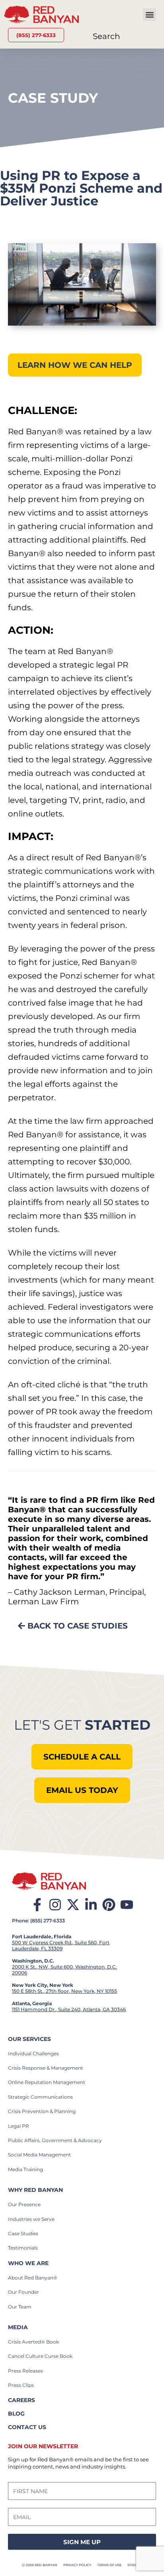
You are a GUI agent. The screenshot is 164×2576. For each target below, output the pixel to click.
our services (29, 2039)
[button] (149, 15)
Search (106, 36)
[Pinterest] (109, 1905)
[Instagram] (55, 1905)
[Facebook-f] (37, 1905)
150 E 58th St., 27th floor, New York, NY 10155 (64, 1991)
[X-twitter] (73, 1905)
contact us (27, 2427)
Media (18, 2327)
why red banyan (35, 2190)
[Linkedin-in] (91, 1905)
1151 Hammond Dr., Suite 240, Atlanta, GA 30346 (69, 2009)
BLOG (16, 2414)
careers (21, 2400)
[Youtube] (127, 1905)
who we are (28, 2263)
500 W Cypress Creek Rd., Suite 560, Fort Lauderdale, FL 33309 (61, 1945)
